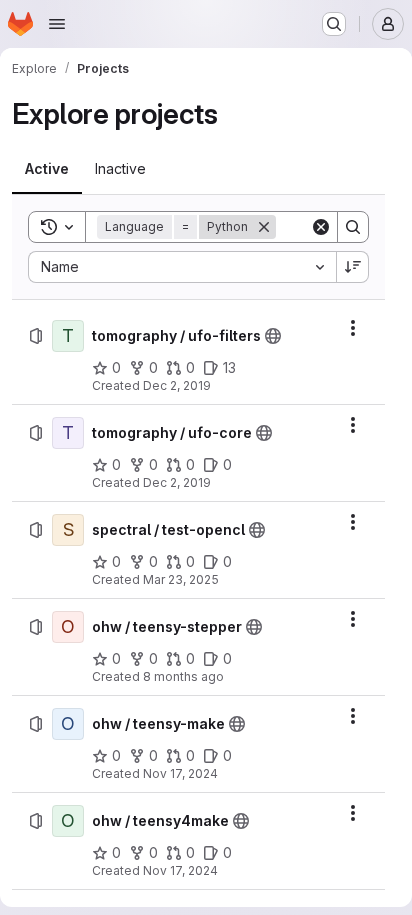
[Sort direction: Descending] (353, 267)
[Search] (353, 227)
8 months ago (183, 676)
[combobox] (182, 267)
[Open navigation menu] (57, 24)
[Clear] (321, 227)
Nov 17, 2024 (180, 773)
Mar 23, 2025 (181, 579)
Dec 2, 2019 (177, 385)
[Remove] (264, 227)
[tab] (47, 169)
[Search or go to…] (334, 24)
